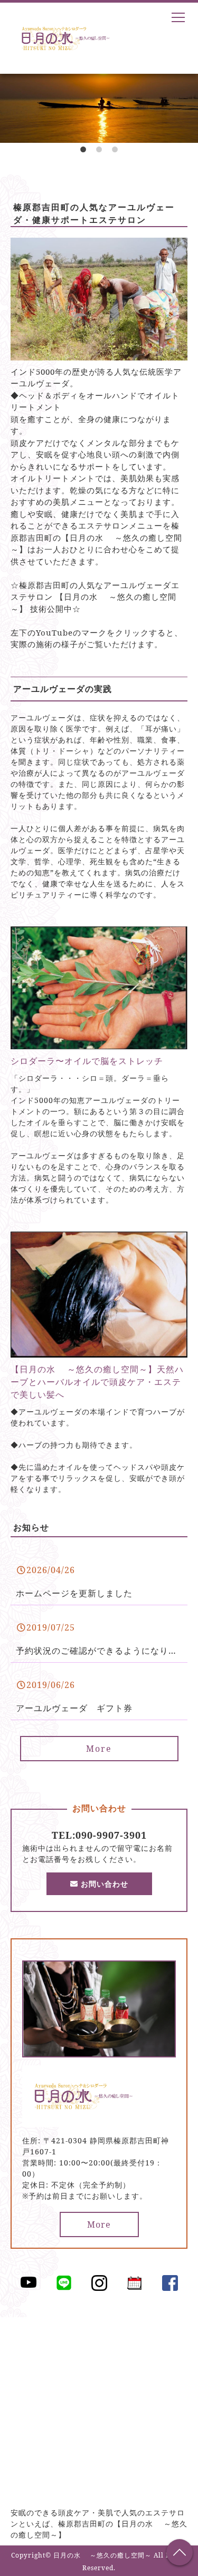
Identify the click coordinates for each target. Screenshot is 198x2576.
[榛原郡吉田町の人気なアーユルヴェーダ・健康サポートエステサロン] (99, 354)
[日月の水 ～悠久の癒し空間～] (84, 2121)
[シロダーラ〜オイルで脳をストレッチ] (99, 1043)
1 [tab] (83, 153)
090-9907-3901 (111, 1835)
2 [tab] (99, 153)
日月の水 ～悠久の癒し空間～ (102, 2555)
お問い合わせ (103, 1884)
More (99, 1749)
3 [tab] (115, 153)
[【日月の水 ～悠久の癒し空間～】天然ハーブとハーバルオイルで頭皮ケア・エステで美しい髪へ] (99, 1351)
